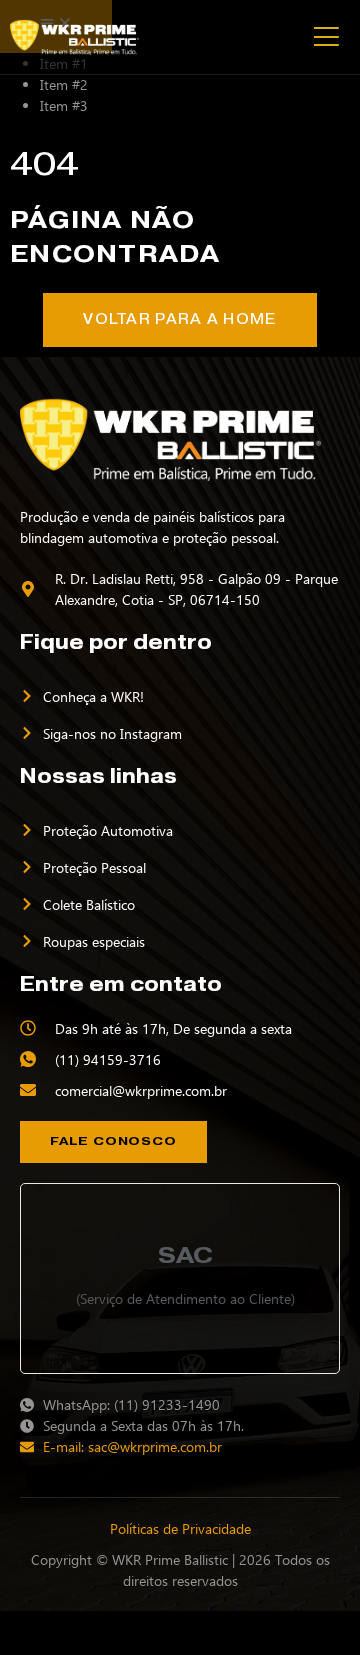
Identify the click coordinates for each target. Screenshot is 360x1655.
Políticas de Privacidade (180, 1528)
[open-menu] (325, 37)
